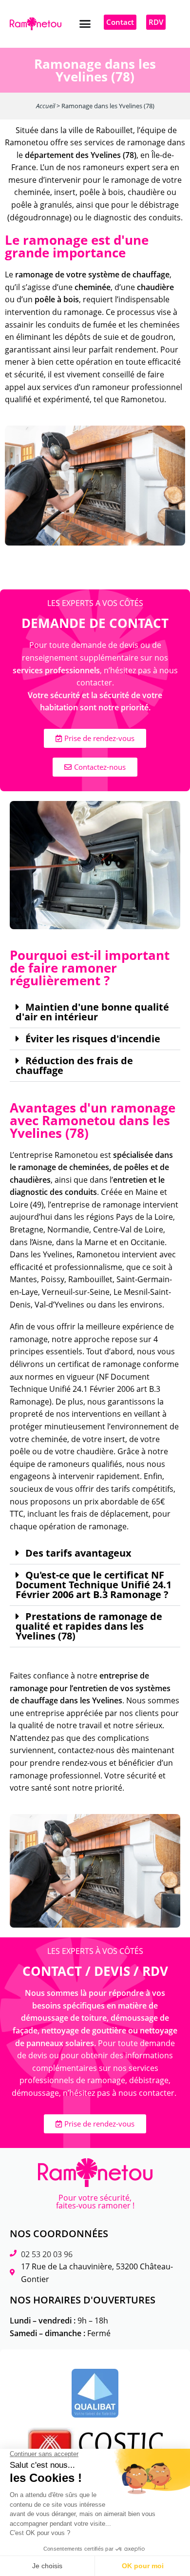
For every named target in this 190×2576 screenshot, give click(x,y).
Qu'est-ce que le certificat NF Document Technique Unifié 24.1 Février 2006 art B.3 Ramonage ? (94, 1585)
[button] (85, 24)
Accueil (46, 106)
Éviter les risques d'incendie (93, 1039)
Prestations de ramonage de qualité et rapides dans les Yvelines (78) (89, 1626)
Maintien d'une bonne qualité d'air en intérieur (92, 1012)
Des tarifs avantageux (78, 1553)
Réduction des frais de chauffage (74, 1066)
